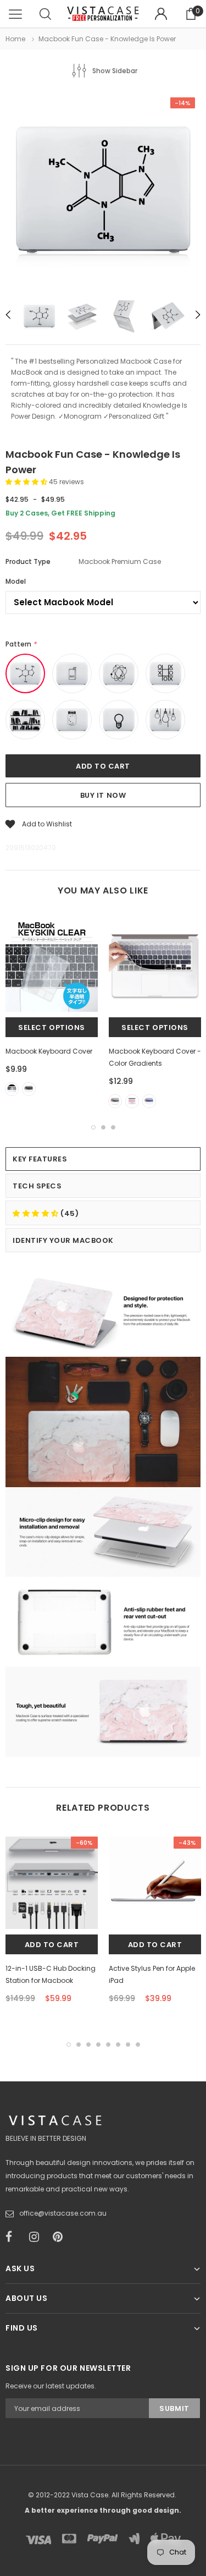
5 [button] (108, 2045)
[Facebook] (14, 2237)
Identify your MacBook (63, 1240)
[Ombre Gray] (115, 1101)
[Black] (29, 1089)
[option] (103, 191)
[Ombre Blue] (149, 1101)
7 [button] (128, 2045)
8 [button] (138, 2045)
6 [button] (118, 2045)
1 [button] (93, 1127)
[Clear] (12, 1089)
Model (16, 581)
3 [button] (113, 1127)
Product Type (28, 561)
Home (15, 39)
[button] (27, 482)
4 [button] (98, 2045)
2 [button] (103, 1127)
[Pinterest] (61, 2237)
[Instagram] (37, 2237)
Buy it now (103, 795)
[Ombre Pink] (132, 1101)
